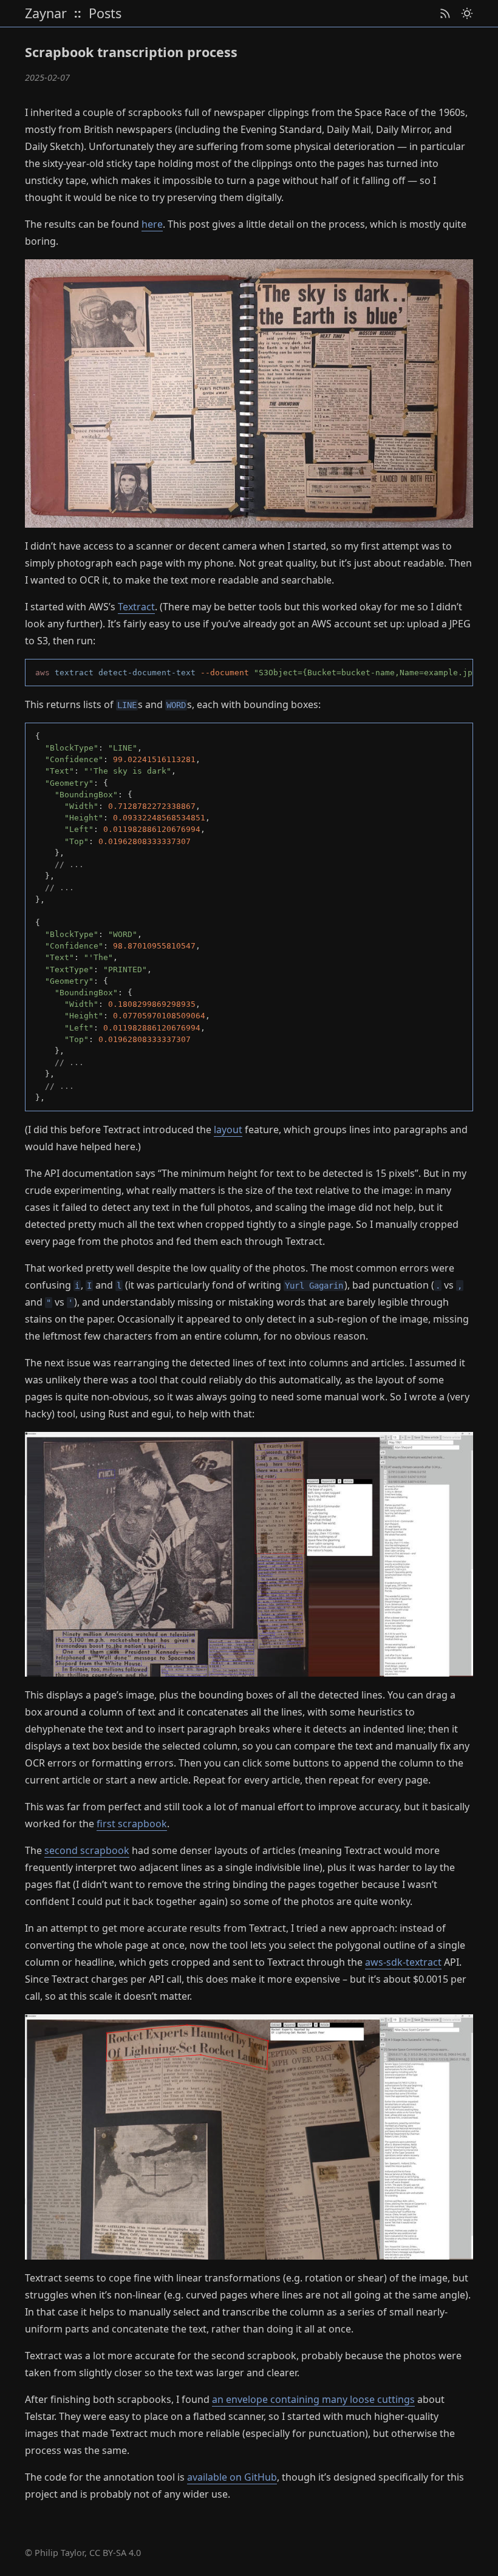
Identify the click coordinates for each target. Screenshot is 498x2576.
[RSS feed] (445, 14)
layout (228, 1130)
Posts (105, 14)
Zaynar (46, 14)
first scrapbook (132, 1824)
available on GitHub (232, 2477)
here (152, 224)
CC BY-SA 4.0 (115, 2553)
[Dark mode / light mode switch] (467, 14)
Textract (136, 607)
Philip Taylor (60, 2553)
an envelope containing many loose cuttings (313, 2399)
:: (78, 13)
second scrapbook (87, 1850)
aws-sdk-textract (403, 1962)
